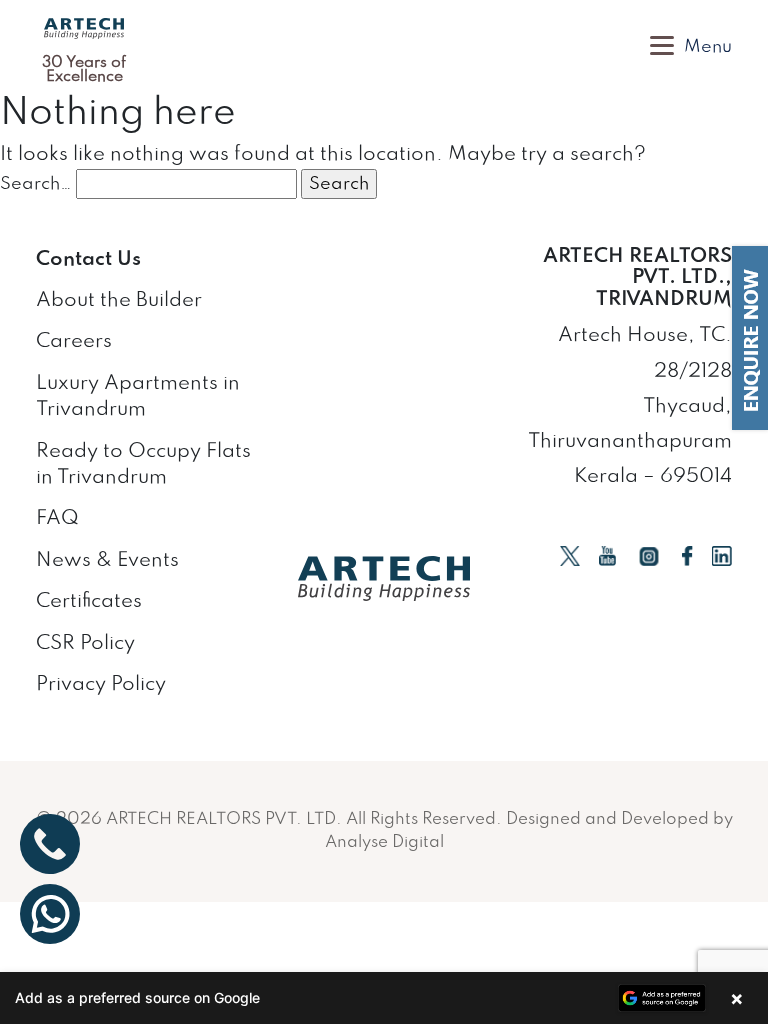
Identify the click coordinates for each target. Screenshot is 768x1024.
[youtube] (607, 555)
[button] (384, 998)
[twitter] (570, 555)
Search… (36, 184)
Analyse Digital (384, 842)
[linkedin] (722, 555)
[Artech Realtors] (84, 28)
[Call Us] (50, 844)
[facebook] (687, 555)
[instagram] (649, 555)
